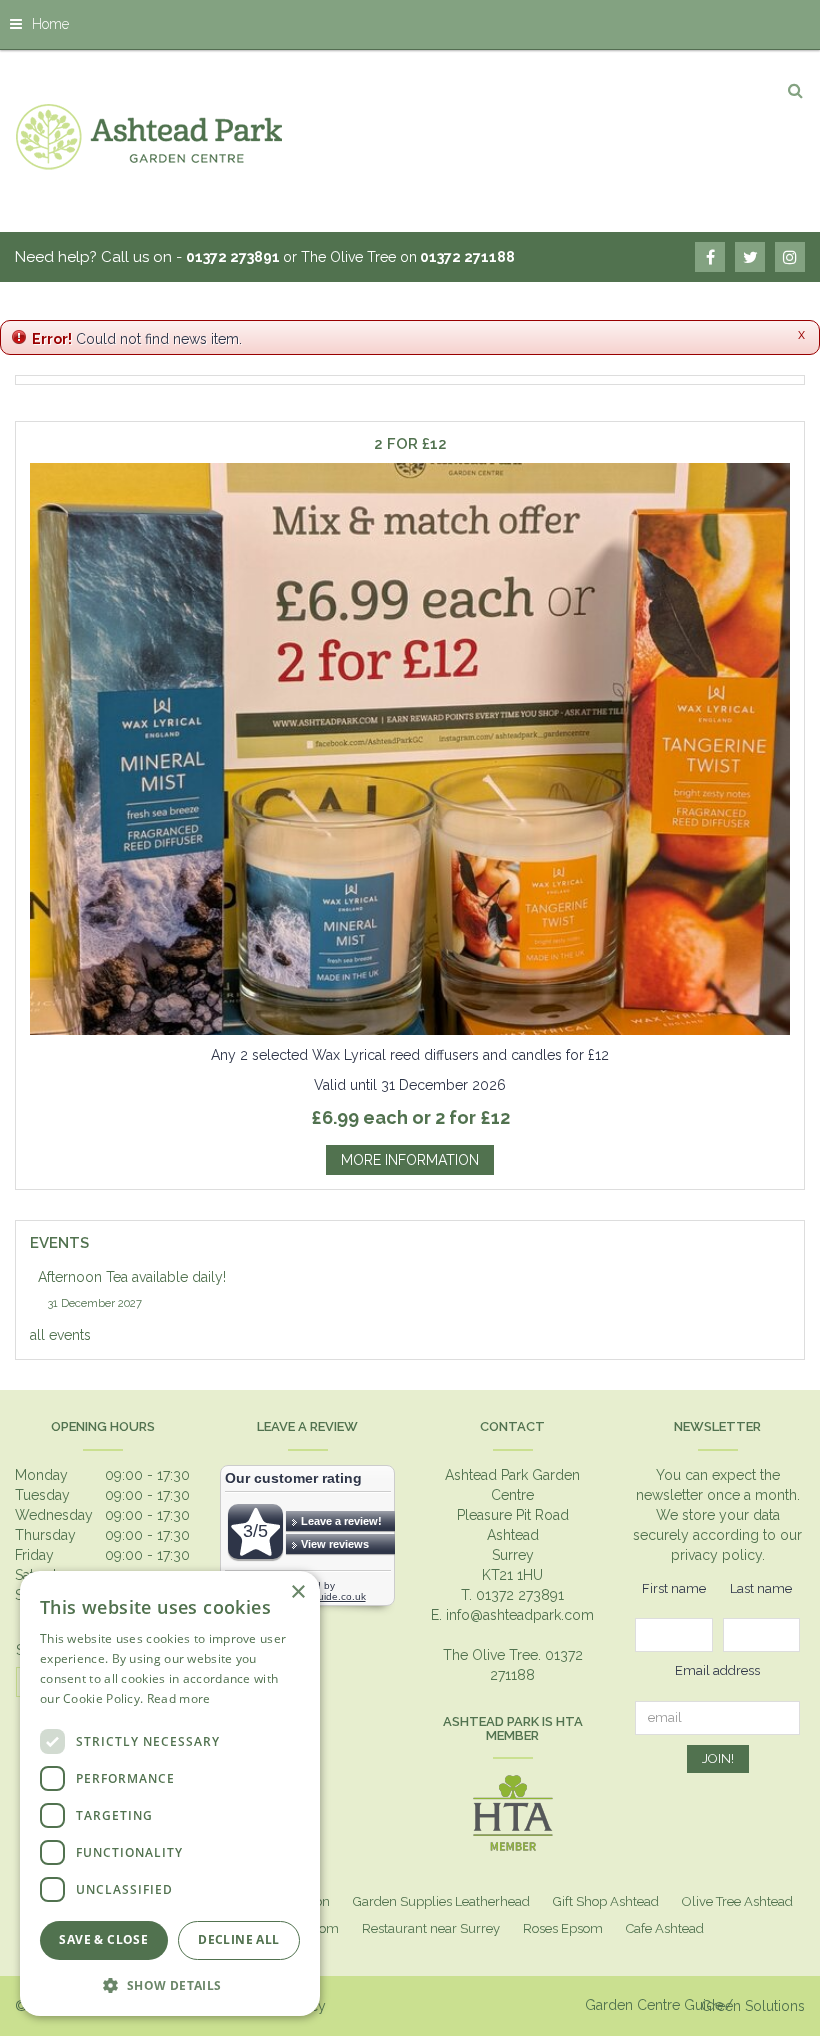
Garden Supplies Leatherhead (441, 1901)
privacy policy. (718, 1555)
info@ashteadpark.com (520, 1615)
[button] (170, 1984)
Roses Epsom (563, 1928)
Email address (717, 1670)
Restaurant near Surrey (431, 1928)
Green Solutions (753, 2006)
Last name (761, 1588)
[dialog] (170, 1793)
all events (60, 1335)
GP (790, 257)
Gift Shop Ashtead (606, 1901)
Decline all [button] (238, 1939)
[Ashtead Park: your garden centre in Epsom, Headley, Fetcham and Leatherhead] (150, 136)
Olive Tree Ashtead (737, 1901)
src (795, 90)
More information (410, 1160)
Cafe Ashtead (665, 1928)
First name (674, 1588)
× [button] (297, 1592)
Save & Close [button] (103, 1939)
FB (710, 257)
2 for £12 (410, 444)
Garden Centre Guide (654, 2005)
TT (750, 257)
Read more (179, 1698)
